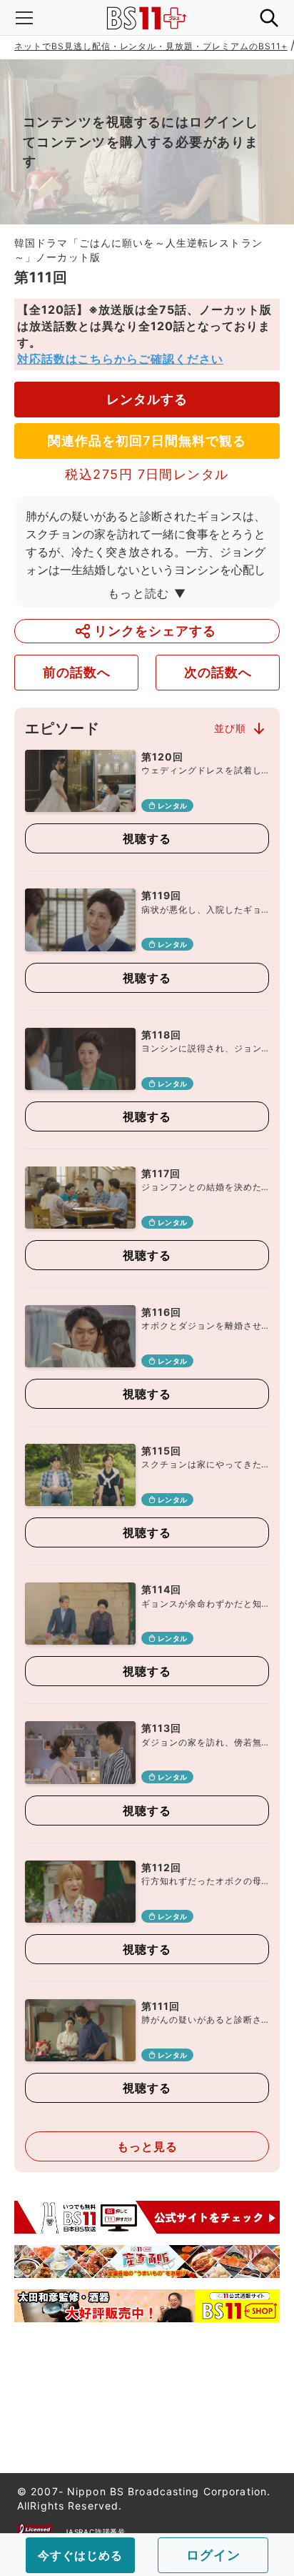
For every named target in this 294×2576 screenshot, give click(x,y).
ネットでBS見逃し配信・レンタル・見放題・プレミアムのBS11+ (151, 46)
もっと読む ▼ (147, 593)
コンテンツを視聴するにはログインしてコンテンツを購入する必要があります (141, 142)
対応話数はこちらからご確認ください (120, 359)
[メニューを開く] (24, 18)
